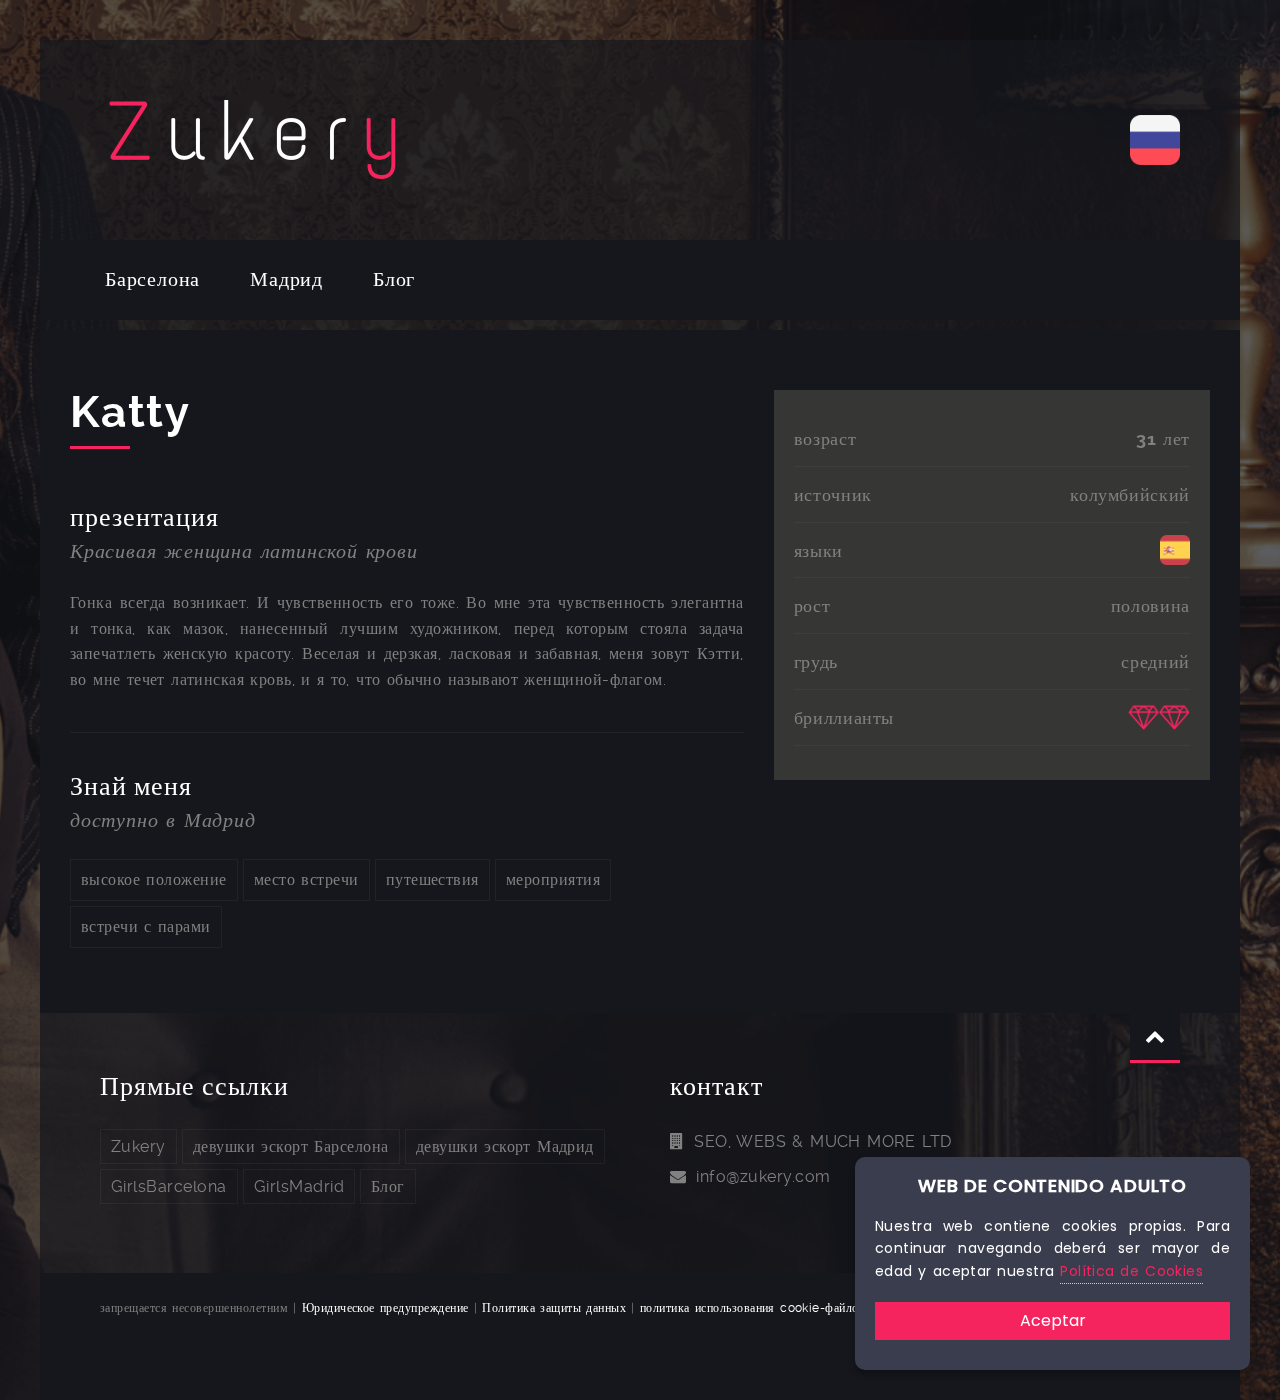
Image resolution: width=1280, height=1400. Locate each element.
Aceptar (1053, 1320)
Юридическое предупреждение (385, 1308)
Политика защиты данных (554, 1308)
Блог (394, 279)
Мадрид (286, 279)
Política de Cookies (1131, 1271)
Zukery (138, 1146)
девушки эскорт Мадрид (505, 1146)
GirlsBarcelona (169, 1186)
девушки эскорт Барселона (291, 1146)
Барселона (152, 279)
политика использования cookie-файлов (752, 1308)
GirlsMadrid (299, 1186)
